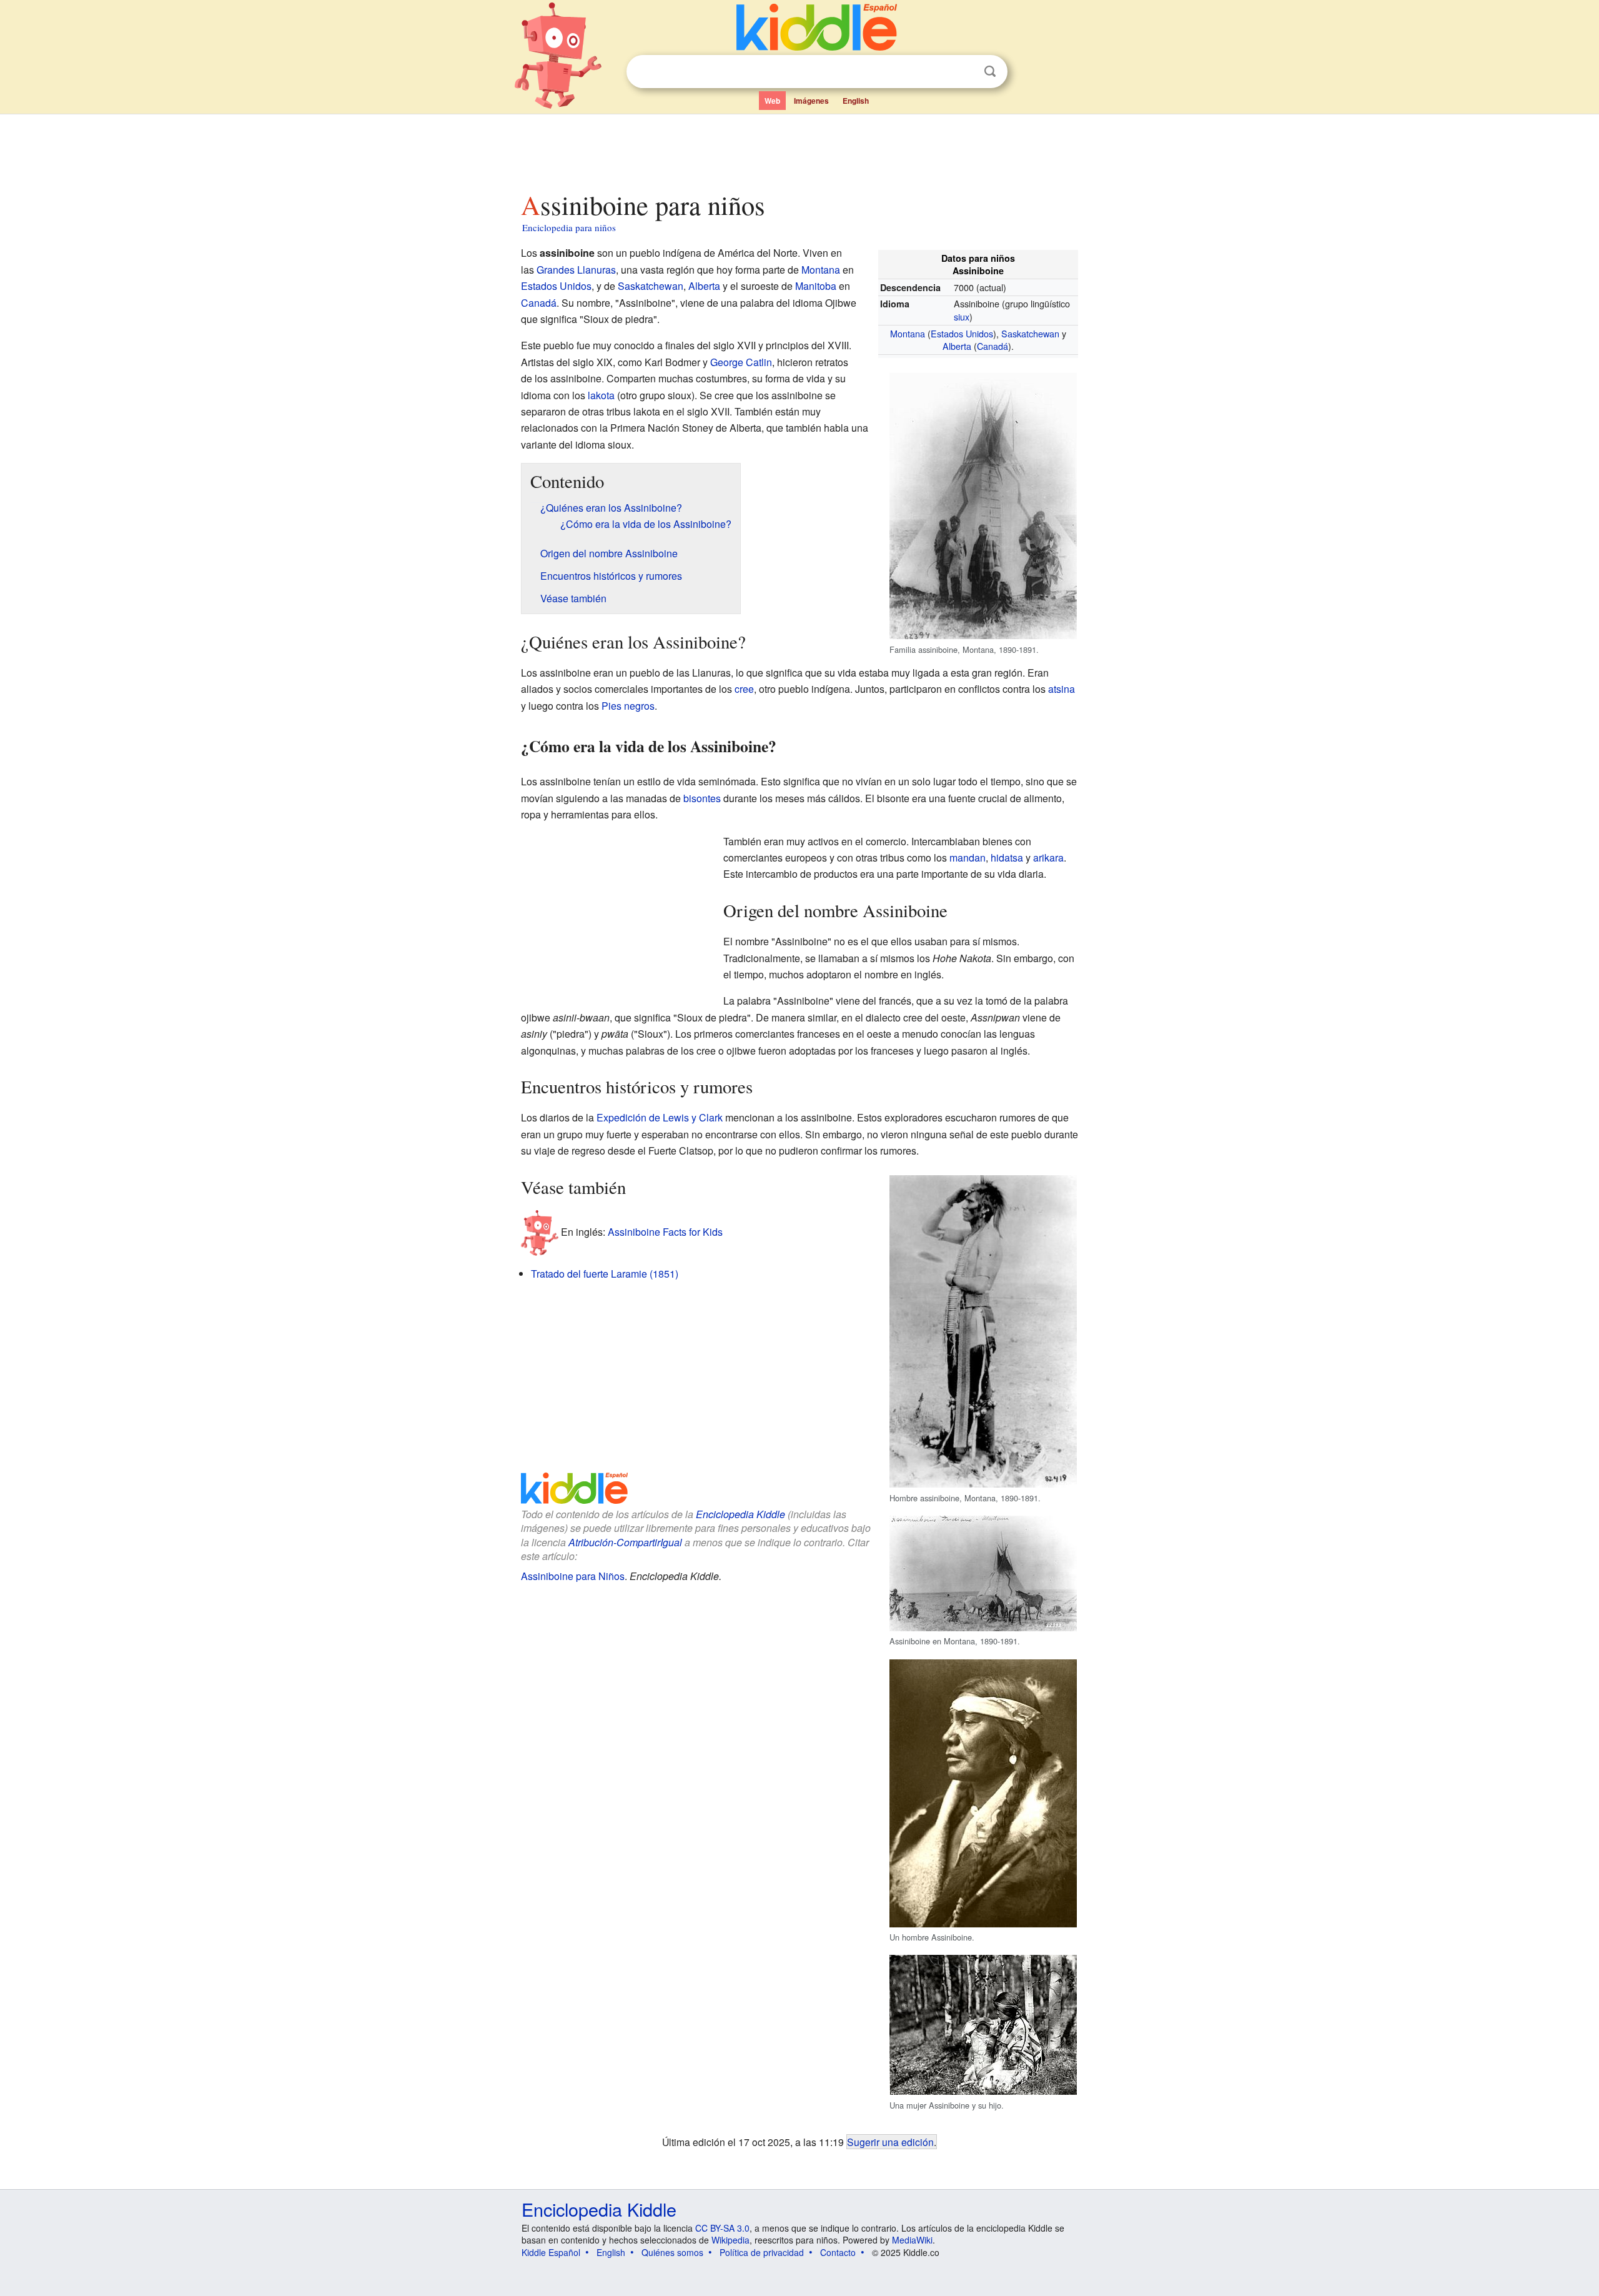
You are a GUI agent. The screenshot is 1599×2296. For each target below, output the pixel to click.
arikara (1048, 857)
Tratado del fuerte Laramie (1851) (605, 1274)
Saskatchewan (1030, 333)
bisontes (702, 798)
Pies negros (628, 706)
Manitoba (816, 286)
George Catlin (741, 362)
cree (744, 689)
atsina (1062, 689)
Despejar (964, 72)
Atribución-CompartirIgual (625, 1542)
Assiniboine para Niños (573, 1576)
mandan (968, 857)
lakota (601, 395)
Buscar (990, 72)
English (856, 101)
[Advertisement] (799, 149)
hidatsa (1007, 857)
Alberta (957, 346)
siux (962, 316)
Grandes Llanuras (576, 270)
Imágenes (811, 101)
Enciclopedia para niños (569, 227)
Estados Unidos (962, 333)
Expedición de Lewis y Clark (660, 1117)
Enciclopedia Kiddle (740, 1514)
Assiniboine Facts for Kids (665, 1232)
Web (772, 101)
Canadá (993, 346)
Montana (908, 333)
